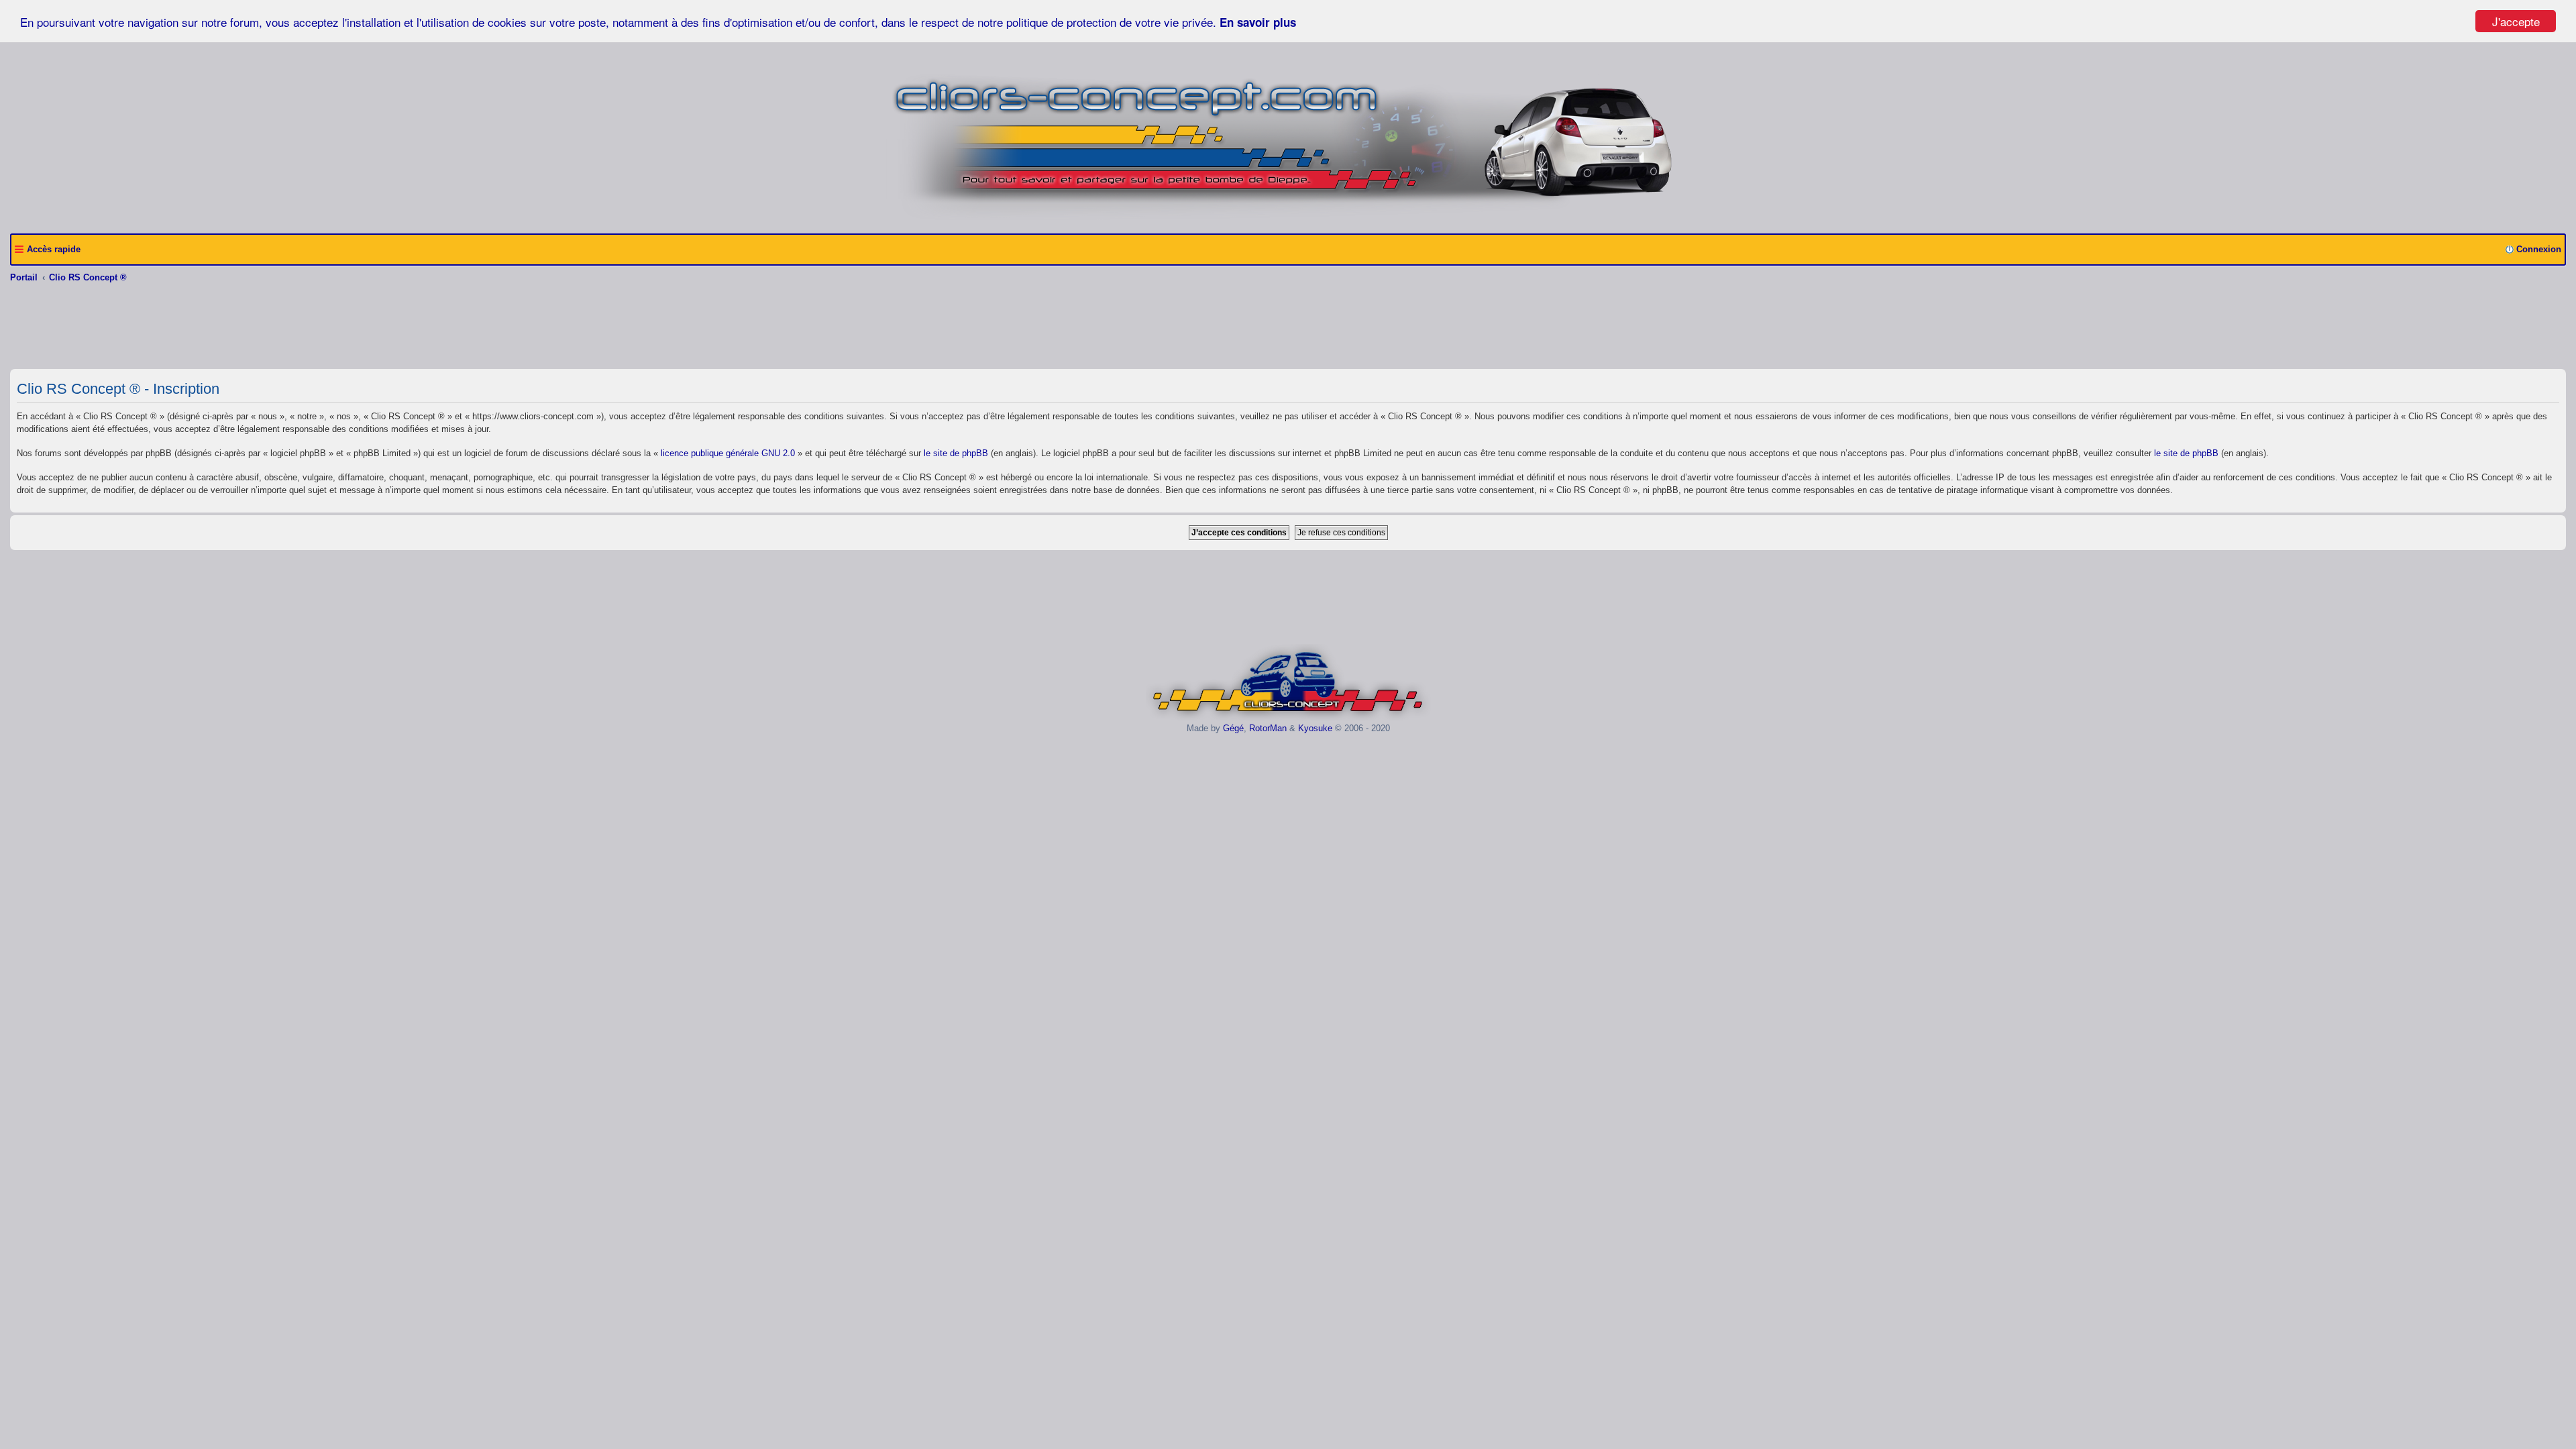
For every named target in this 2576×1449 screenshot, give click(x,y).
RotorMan (1268, 728)
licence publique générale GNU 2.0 (728, 453)
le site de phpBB (956, 453)
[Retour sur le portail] (1288, 218)
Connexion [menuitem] (2539, 249)
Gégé (1233, 728)
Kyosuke (1315, 728)
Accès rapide (54, 249)
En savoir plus (1258, 22)
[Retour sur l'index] (1288, 718)
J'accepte (2516, 21)
